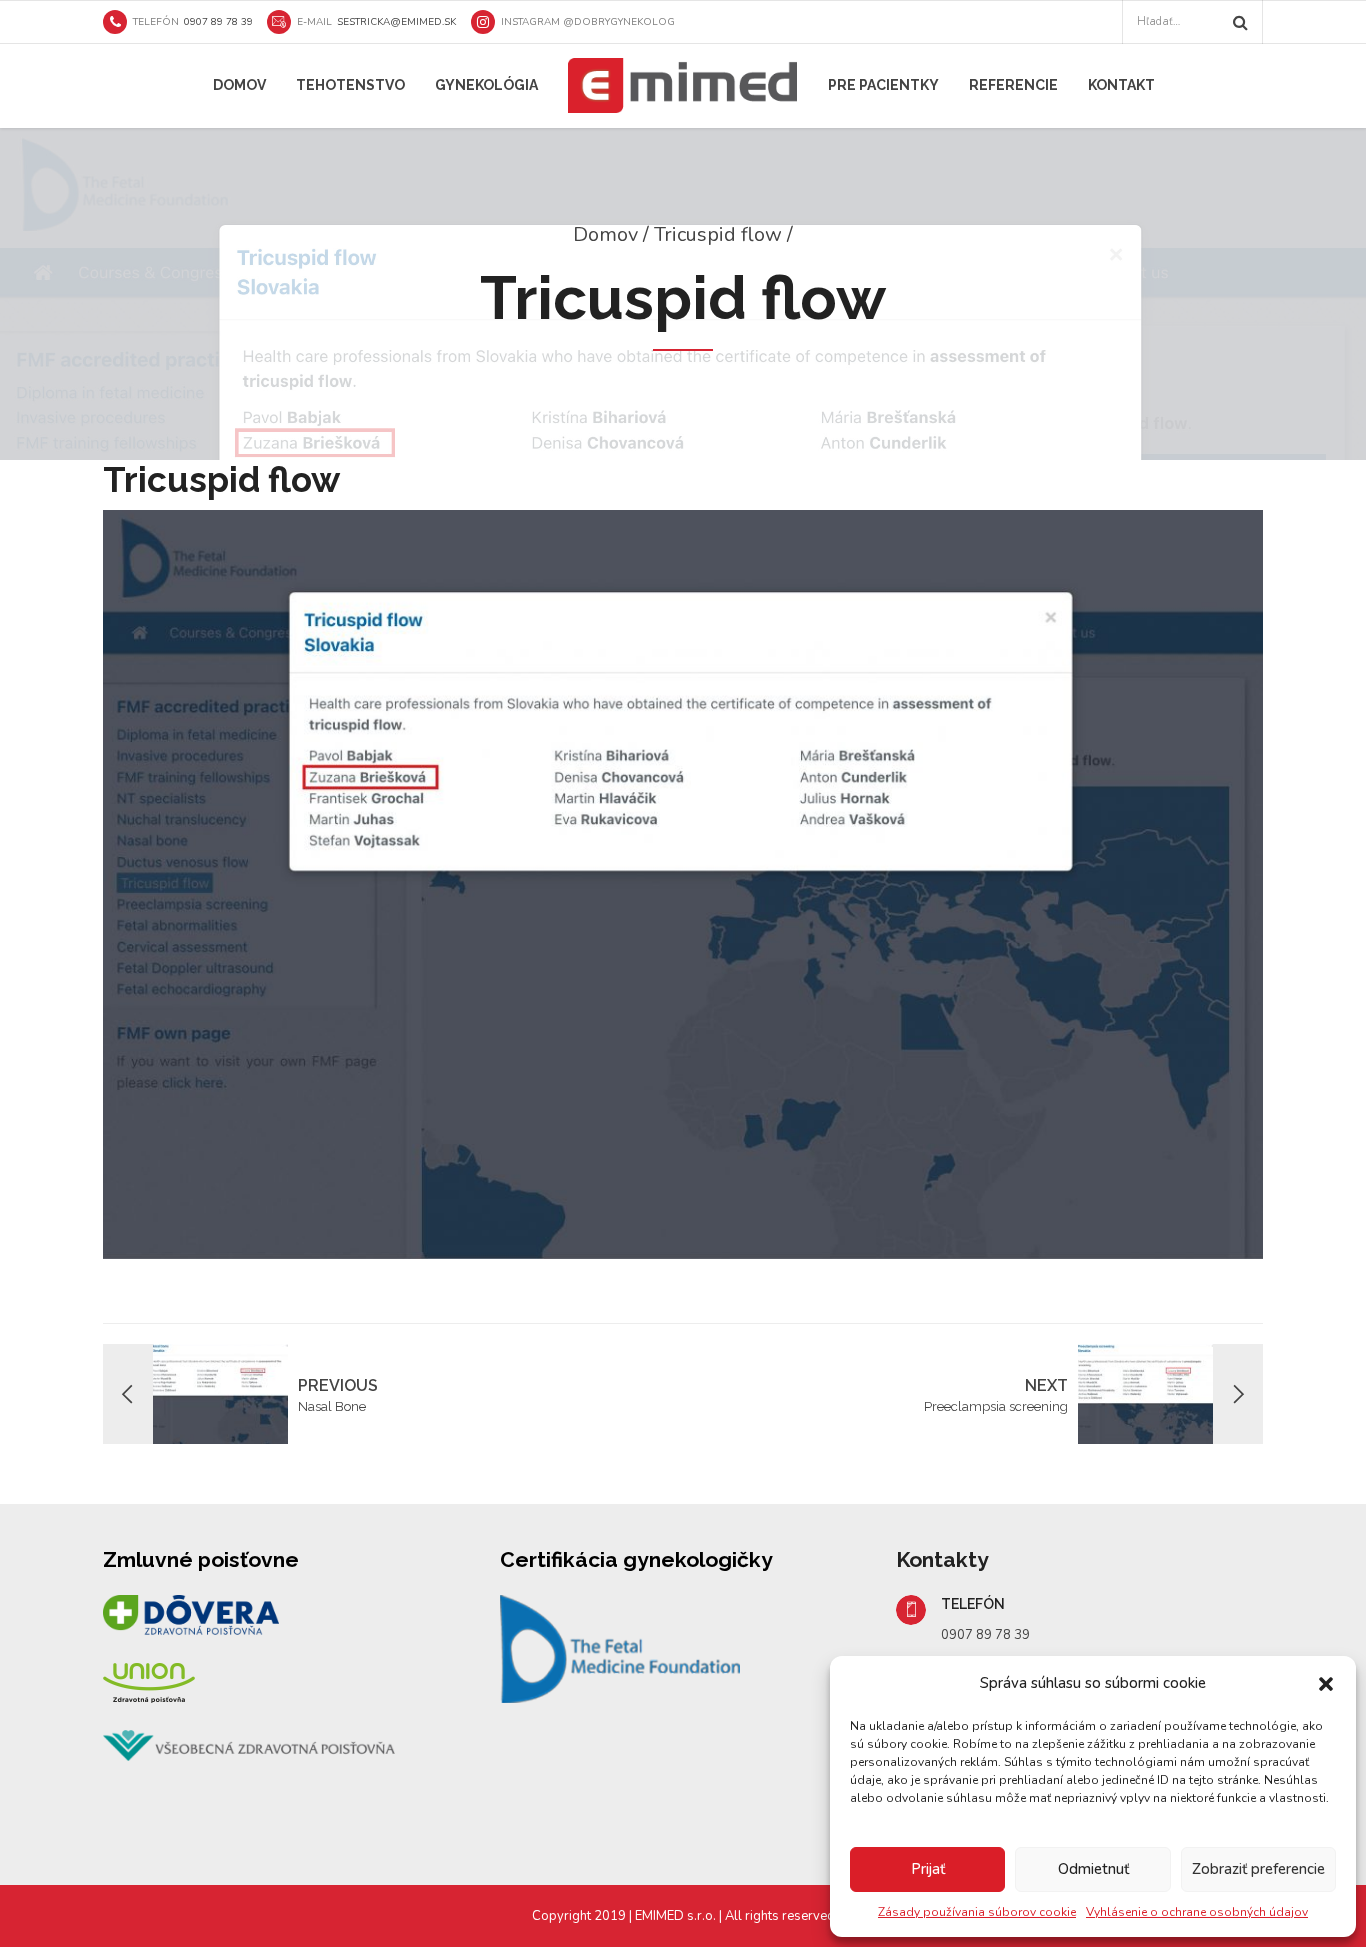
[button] (1326, 1684)
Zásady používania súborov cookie (977, 1912)
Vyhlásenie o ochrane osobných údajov (1197, 1912)
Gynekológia (486, 85)
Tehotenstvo (350, 85)
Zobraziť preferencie (1258, 1869)
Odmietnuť (1093, 1869)
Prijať (928, 1869)
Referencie (1013, 85)
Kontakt (1121, 85)
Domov (239, 85)
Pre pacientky (883, 85)
